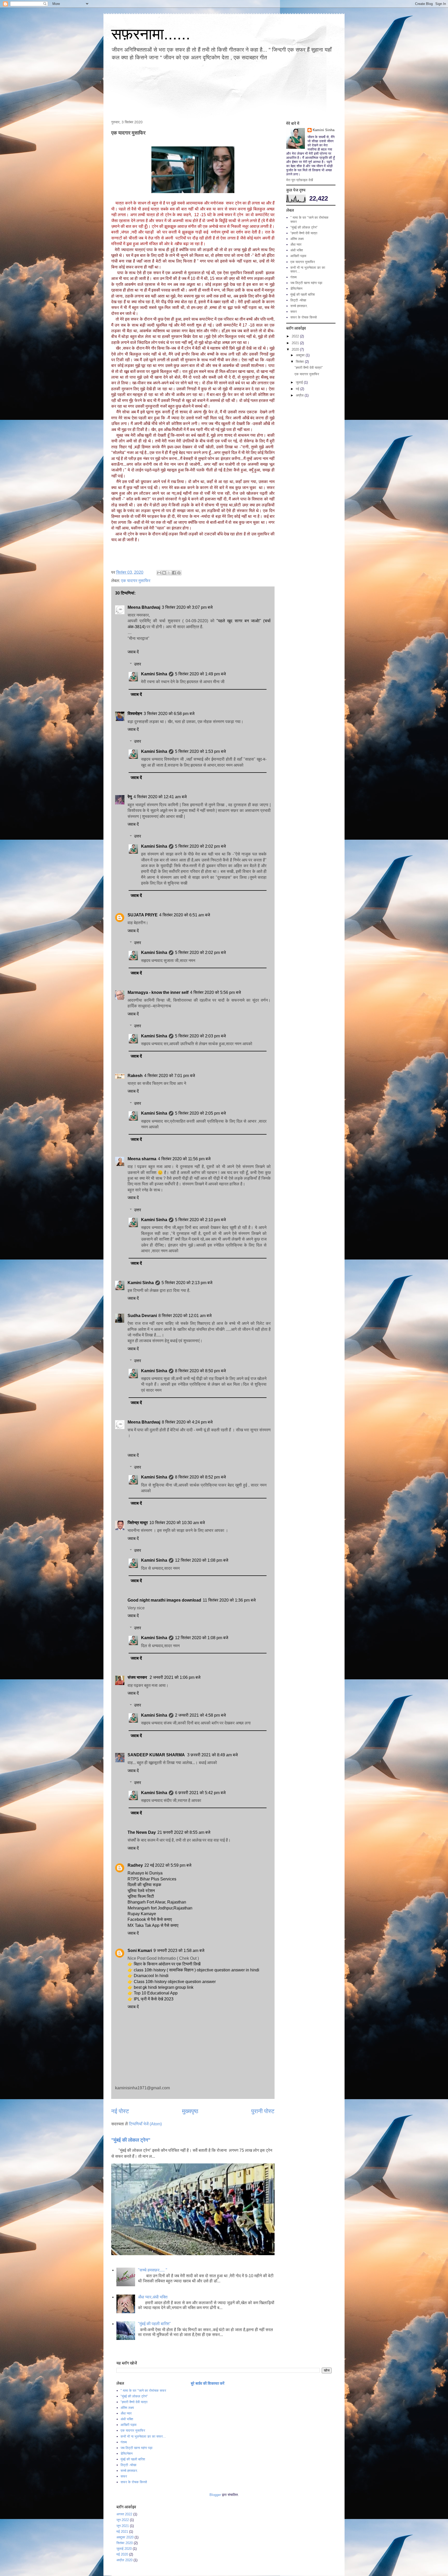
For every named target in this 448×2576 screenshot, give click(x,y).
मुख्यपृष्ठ (190, 2111)
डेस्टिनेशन (296, 289)
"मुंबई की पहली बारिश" (154, 2324)
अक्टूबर (301, 355)
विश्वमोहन (135, 714)
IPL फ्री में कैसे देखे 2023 (154, 1999)
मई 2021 (122, 2532)
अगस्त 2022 (124, 2514)
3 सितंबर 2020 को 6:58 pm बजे (169, 714)
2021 (296, 343)
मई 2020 (122, 2554)
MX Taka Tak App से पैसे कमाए (153, 1925)
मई (298, 389)
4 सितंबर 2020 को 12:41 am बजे (160, 797)
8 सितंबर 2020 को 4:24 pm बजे (187, 1422)
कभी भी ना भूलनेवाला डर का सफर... (143, 2436)
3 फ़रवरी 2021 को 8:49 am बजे (212, 1755)
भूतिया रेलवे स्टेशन (141, 1891)
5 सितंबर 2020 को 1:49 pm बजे (200, 674)
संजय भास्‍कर (138, 1677)
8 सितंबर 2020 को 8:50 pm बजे (200, 1371)
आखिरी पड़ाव (298, 256)
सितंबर (300, 362)
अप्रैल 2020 (124, 2560)
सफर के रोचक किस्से (304, 317)
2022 (296, 336)
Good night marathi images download (164, 1600)
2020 (296, 349)
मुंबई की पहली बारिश (303, 295)
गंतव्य (293, 277)
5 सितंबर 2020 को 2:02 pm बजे (200, 846)
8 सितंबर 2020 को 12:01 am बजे (185, 1316)
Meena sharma (142, 1159)
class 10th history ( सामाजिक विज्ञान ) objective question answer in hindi (197, 1970)
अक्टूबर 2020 (125, 2537)
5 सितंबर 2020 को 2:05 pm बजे (200, 1113)
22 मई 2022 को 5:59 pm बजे (168, 1865)
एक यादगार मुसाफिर (136, 581)
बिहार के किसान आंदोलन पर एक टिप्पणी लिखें (167, 1964)
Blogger (215, 2495)
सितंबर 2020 (125, 2543)
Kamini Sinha (154, 674)
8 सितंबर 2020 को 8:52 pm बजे (200, 1477)
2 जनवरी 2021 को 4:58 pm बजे (200, 1715)
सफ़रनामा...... (151, 34)
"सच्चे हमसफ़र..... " (153, 2270)
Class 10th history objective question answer (175, 1982)
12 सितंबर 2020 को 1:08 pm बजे (202, 1560)
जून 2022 (123, 2520)
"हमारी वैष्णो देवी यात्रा (304, 233)
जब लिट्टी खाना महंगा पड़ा (306, 283)
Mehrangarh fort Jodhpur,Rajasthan (160, 1908)
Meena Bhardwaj (144, 607)
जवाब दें (133, 652)
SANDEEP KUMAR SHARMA (157, 1755)
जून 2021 (123, 2526)
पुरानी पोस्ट (263, 2111)
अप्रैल (300, 395)
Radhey (135, 1865)
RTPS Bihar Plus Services (152, 1879)
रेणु (130, 797)
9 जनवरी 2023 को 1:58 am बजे (179, 1951)
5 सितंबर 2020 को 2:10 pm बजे (200, 1220)
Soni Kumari (140, 1951)
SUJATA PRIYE (143, 915)
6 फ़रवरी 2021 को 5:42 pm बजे (200, 1793)
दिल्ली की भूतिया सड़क (144, 1885)
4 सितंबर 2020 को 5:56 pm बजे (215, 992)
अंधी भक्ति (297, 250)
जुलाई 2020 (124, 2549)
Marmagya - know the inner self (158, 992)
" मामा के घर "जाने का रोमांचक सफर (143, 2391)
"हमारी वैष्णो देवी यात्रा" (309, 368)
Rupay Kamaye (142, 1914)
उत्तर (138, 664)
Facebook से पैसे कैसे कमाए (150, 1919)
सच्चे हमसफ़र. (299, 306)
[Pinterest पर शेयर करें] (179, 573)
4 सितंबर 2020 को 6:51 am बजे (185, 915)
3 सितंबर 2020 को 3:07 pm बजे (187, 607)
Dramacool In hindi (151, 1976)
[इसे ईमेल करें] (159, 573)
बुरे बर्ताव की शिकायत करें (208, 2383)
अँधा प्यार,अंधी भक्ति (153, 2297)
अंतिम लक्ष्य (297, 239)
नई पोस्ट (120, 2111)
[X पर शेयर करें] (169, 573)
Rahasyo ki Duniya (145, 1873)
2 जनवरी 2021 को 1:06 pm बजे (175, 1677)
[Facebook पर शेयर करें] (174, 573)
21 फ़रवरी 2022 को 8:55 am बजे (184, 1832)
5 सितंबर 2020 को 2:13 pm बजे (187, 1283)
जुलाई (300, 382)
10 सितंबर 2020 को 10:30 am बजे (177, 1523)
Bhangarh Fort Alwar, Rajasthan (157, 1902)
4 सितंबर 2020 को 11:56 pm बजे (184, 1159)
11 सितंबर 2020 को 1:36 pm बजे (229, 1600)
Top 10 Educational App (156, 1993)
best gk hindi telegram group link (164, 1987)
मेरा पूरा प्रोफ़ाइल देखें (300, 180)
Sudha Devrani (142, 1316)
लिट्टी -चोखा (298, 300)
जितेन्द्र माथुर (138, 1523)
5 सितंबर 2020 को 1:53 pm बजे (200, 751)
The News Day (142, 1832)
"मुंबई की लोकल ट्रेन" (131, 2140)
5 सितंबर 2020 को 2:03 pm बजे (200, 1036)
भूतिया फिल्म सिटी (141, 1896)
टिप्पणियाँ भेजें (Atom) (145, 2124)
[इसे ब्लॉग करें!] (164, 573)
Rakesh (135, 1076)
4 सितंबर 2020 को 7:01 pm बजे (170, 1076)
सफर (294, 312)
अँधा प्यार (296, 245)
